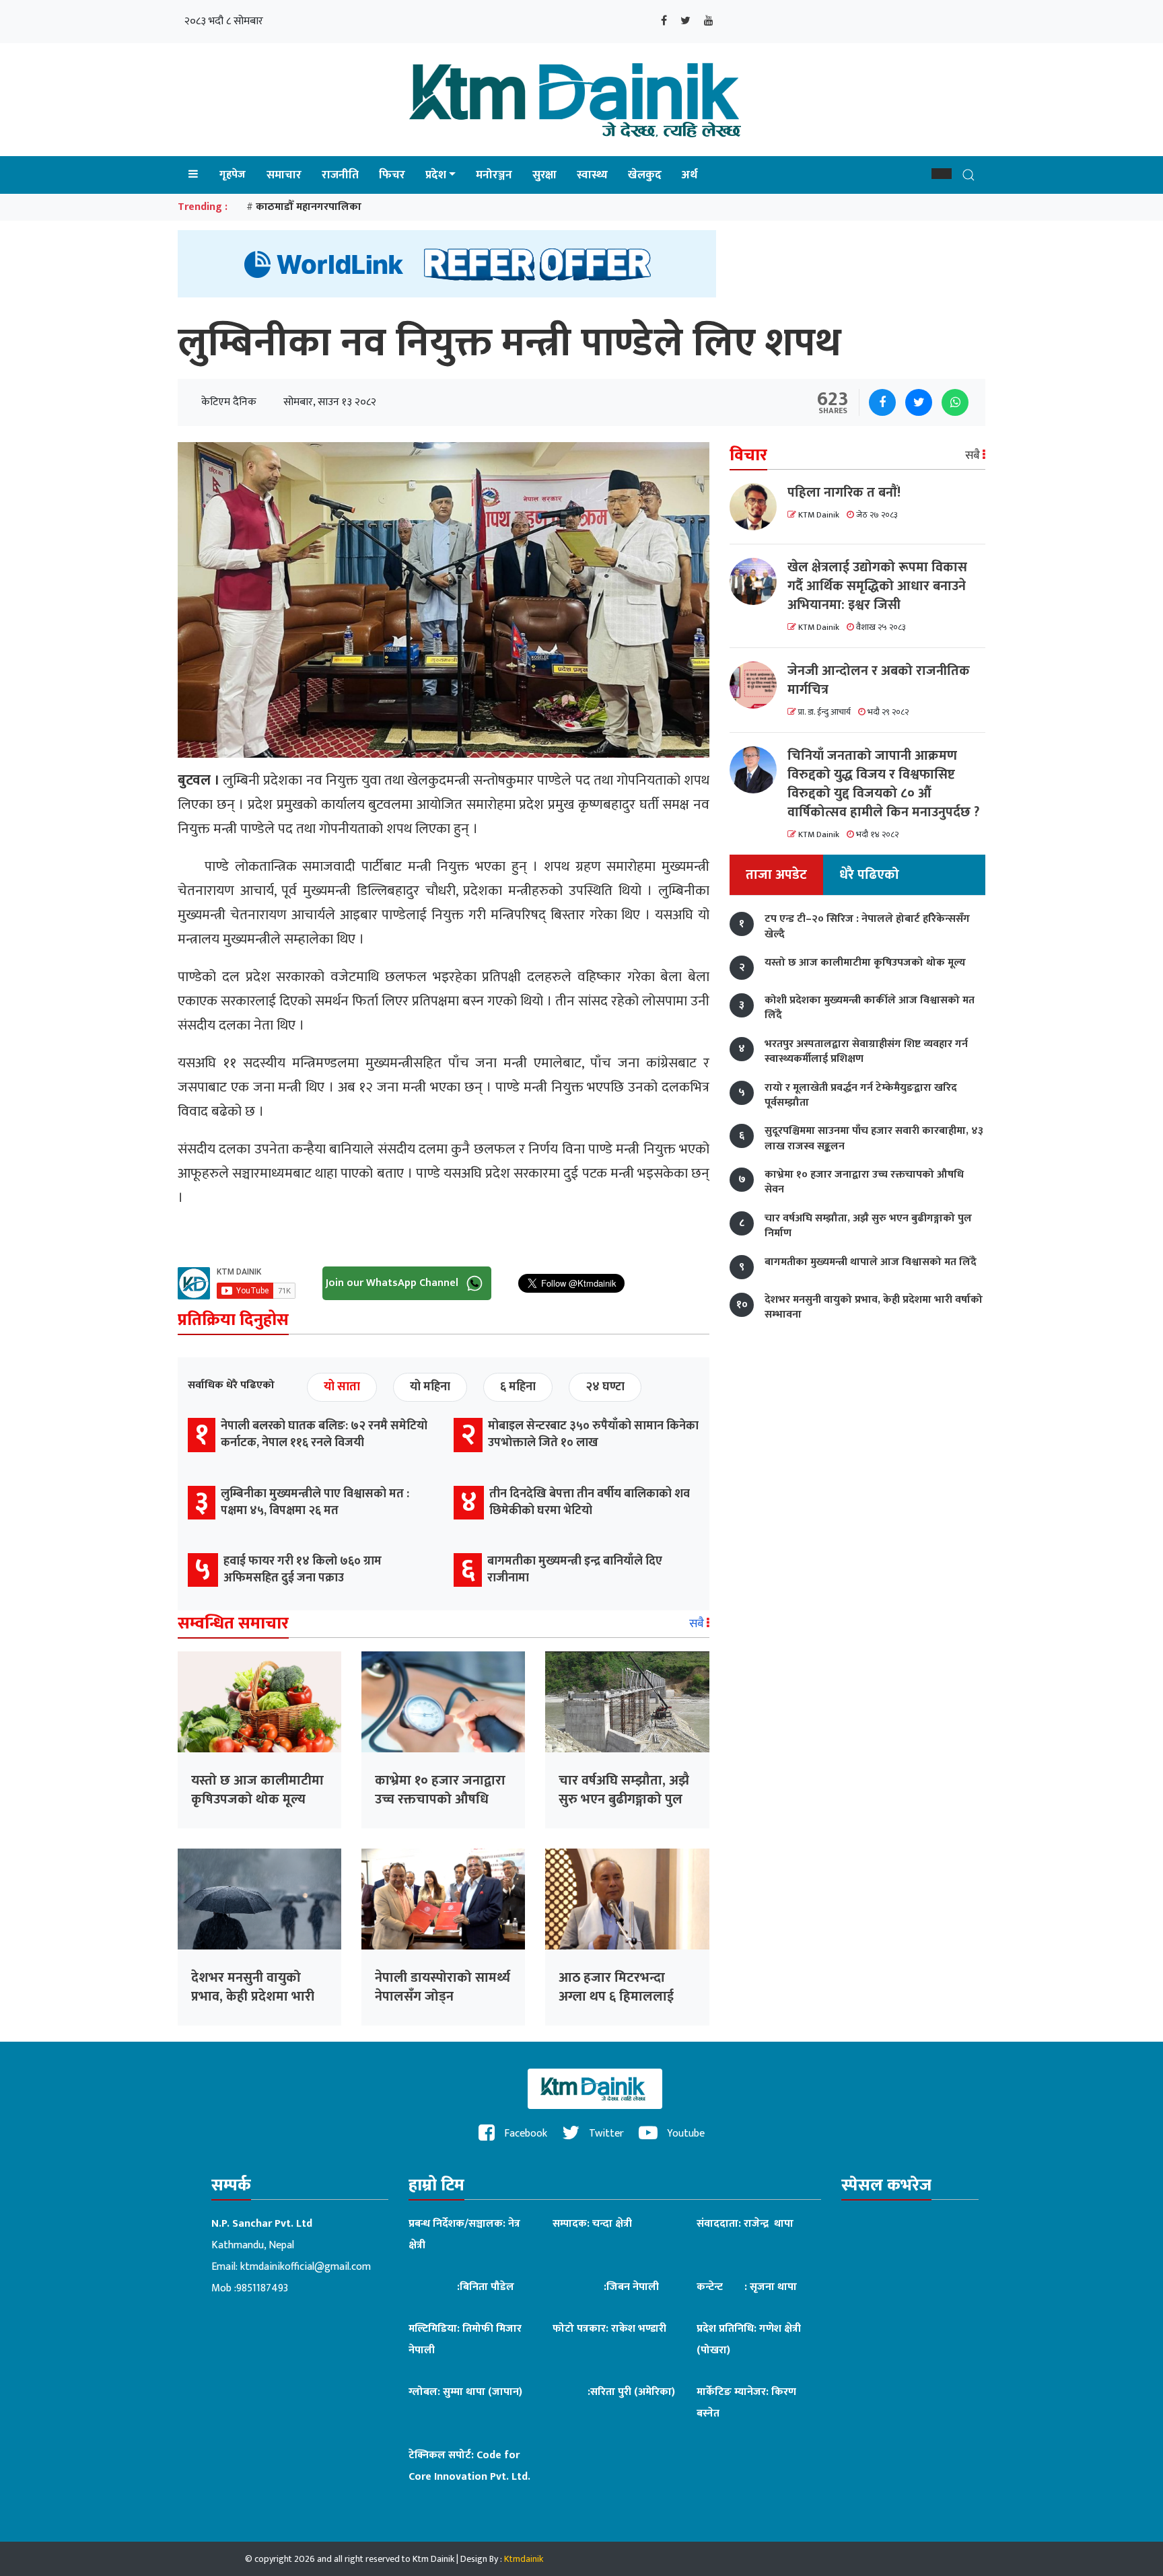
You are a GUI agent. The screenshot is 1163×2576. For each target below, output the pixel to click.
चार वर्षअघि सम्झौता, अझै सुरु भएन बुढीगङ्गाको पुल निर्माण (624, 1799)
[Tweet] (919, 402)
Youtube (684, 2134)
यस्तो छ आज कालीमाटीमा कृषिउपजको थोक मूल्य (257, 1790)
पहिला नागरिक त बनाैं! (844, 493)
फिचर (392, 175)
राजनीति (340, 175)
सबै (698, 1624)
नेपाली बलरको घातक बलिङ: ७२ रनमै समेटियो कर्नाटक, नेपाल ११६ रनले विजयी (324, 1434)
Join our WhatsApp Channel (393, 1283)
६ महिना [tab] (518, 1387)
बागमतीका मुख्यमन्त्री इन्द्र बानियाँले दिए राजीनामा (575, 1570)
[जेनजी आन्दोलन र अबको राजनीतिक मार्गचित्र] (759, 685)
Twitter (605, 2134)
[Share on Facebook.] (882, 402)
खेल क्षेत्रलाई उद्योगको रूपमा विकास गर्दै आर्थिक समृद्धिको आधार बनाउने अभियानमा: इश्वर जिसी (877, 586)
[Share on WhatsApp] (955, 402)
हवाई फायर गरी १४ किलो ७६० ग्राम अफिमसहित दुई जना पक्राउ (303, 1570)
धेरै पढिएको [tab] (869, 875)
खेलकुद (645, 175)
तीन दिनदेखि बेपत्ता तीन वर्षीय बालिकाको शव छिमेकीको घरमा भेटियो (590, 1502)
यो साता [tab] (342, 1387)
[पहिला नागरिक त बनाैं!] (759, 507)
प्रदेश (436, 175)
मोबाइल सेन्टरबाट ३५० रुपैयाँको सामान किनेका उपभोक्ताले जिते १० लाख (593, 1434)
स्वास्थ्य (592, 175)
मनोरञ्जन (494, 175)
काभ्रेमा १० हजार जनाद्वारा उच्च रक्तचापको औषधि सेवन (440, 1799)
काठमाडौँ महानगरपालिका (309, 207)
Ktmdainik (524, 2559)
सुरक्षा (544, 175)
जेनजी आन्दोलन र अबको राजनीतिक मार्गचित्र (879, 680)
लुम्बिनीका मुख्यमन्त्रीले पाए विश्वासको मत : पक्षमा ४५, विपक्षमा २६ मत (315, 1502)
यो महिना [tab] (430, 1387)
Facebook (524, 2134)
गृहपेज (233, 175)
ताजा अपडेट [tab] (776, 875)
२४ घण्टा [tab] (605, 1387)
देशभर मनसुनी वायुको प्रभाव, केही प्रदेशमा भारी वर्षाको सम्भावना (253, 1997)
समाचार (284, 175)
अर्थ (690, 175)
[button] (942, 174)
